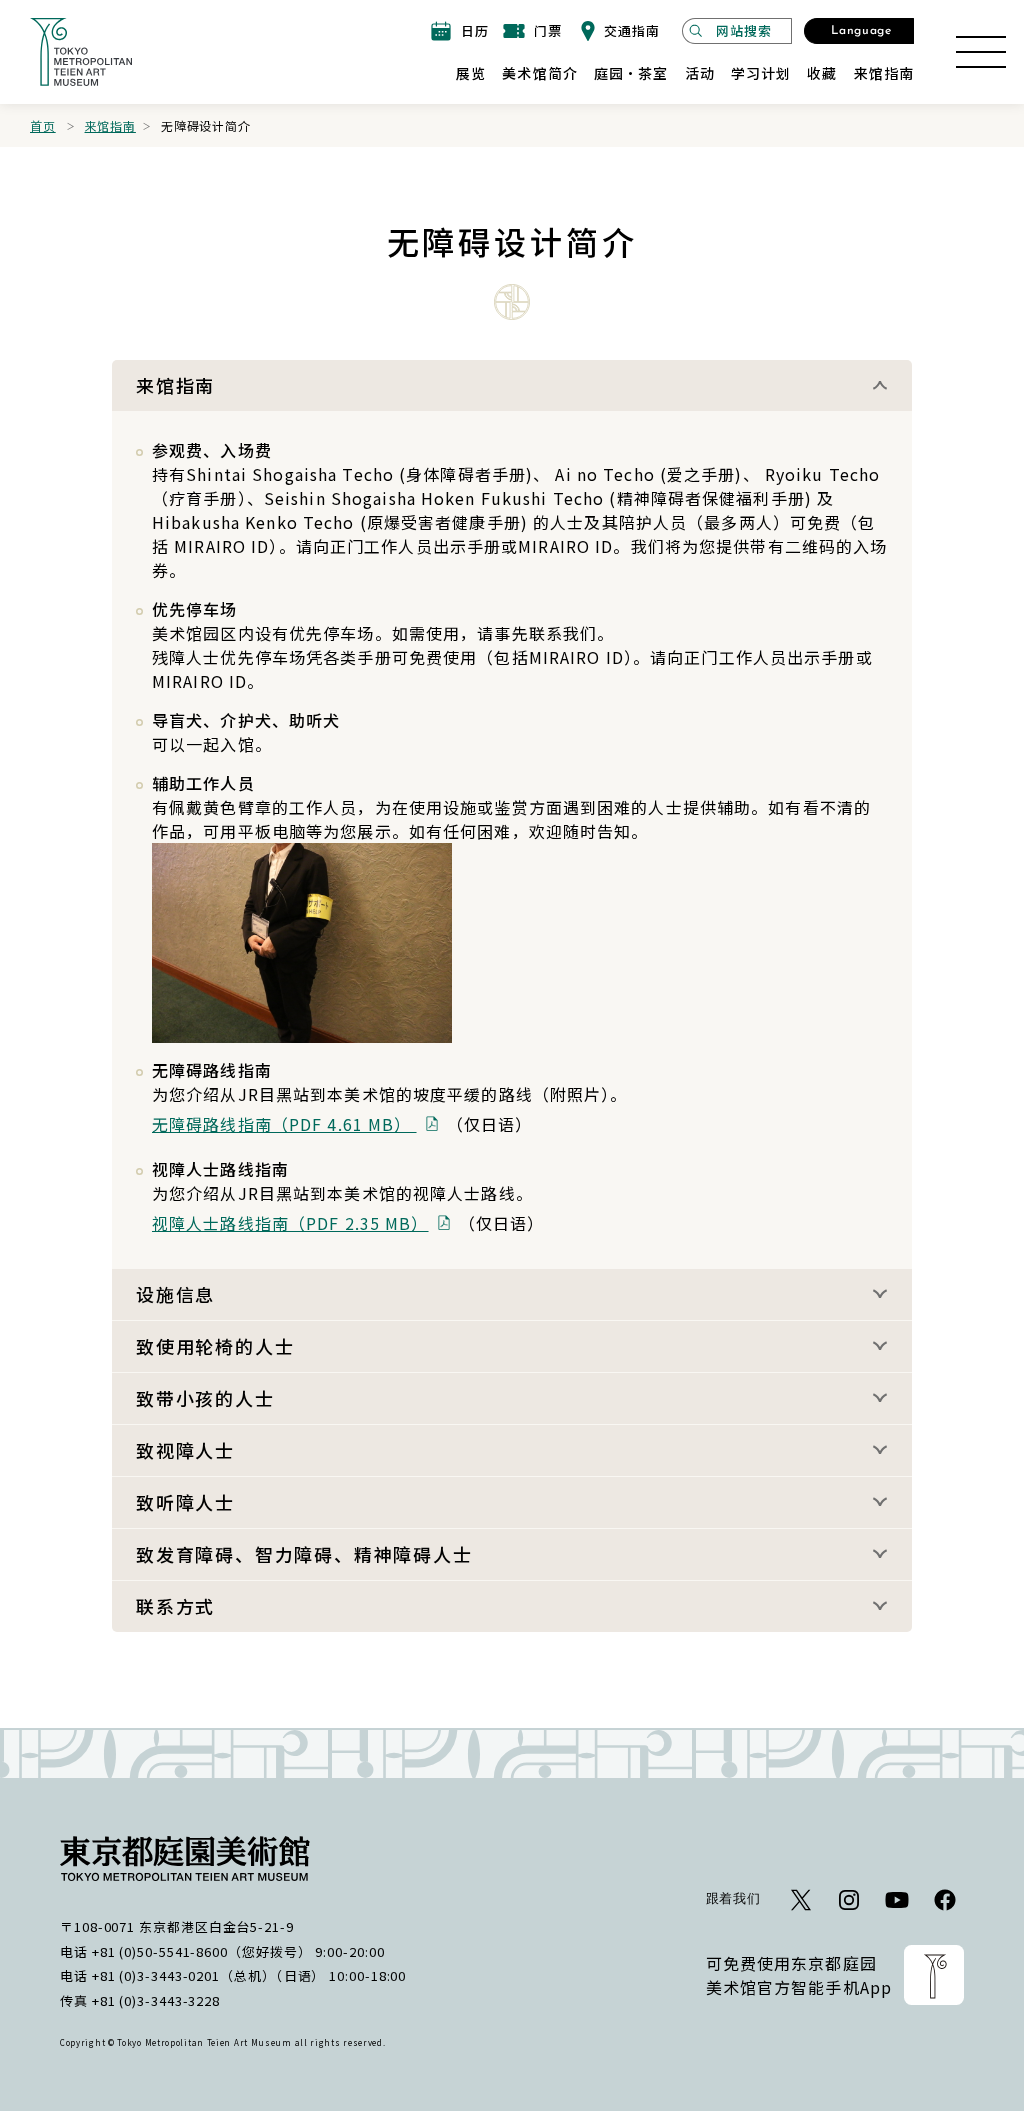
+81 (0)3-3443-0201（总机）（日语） (209, 1975)
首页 (43, 125)
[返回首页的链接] (81, 52)
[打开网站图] (981, 52)
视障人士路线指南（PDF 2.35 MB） (290, 1223)
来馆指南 (110, 125)
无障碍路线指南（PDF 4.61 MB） (284, 1124)
